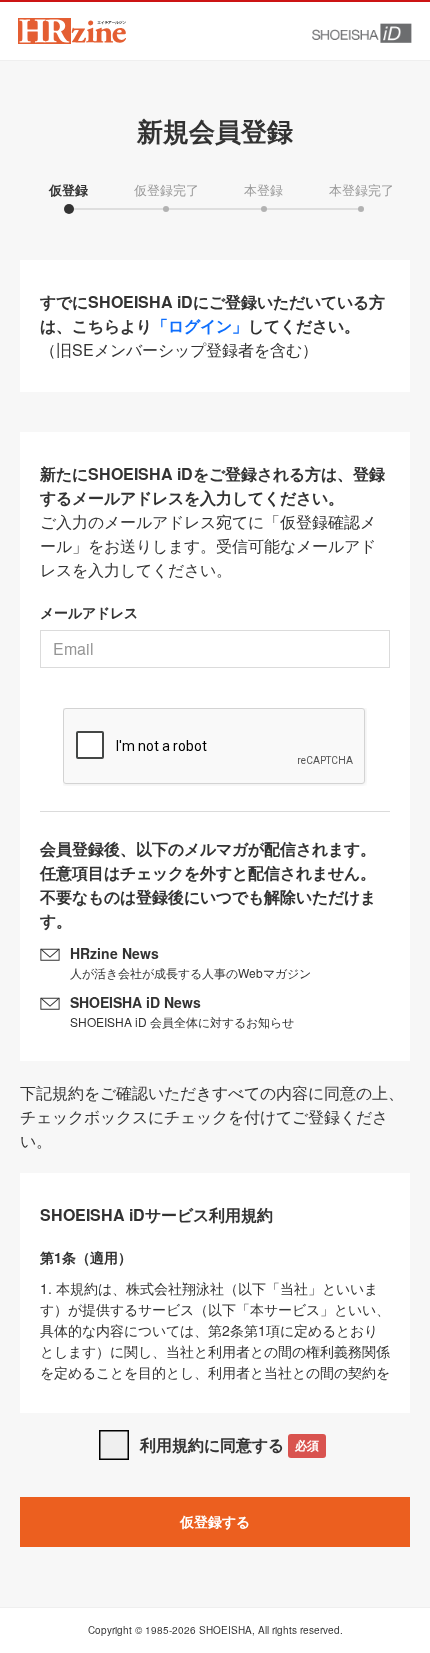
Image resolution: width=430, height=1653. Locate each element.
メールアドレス (89, 612)
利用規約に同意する (229, 1444)
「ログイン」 (200, 325)
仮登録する (215, 1521)
